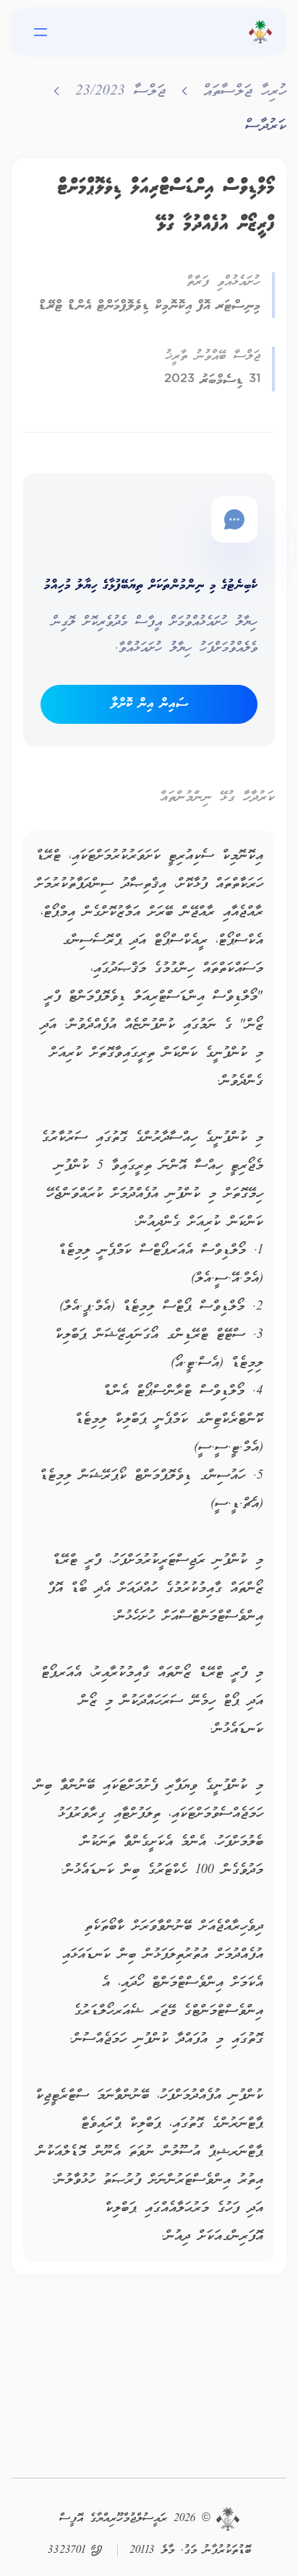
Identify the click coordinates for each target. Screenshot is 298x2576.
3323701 (67, 2551)
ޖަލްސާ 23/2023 (120, 92)
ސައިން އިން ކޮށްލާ (149, 704)
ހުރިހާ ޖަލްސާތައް (245, 92)
